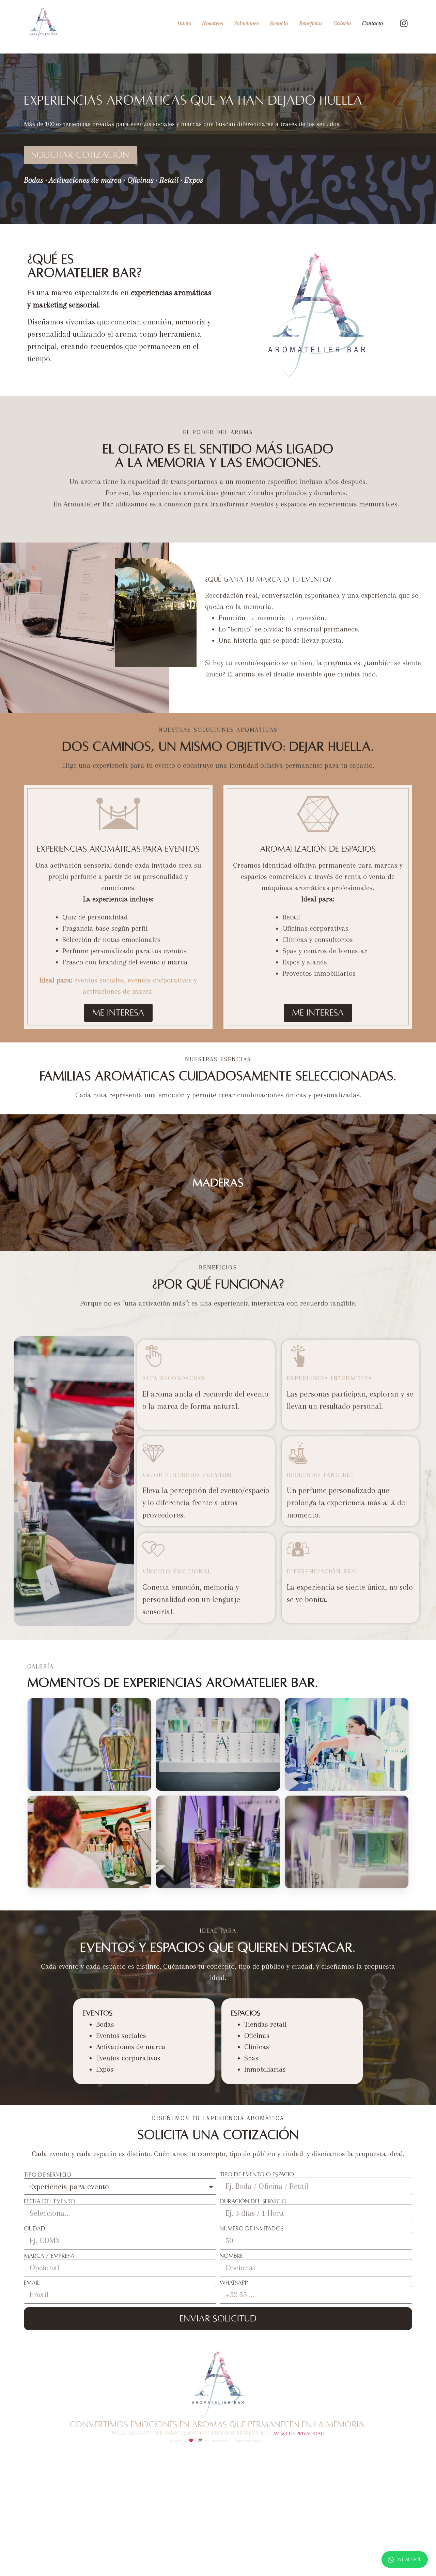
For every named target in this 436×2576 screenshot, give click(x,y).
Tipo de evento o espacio (257, 2175)
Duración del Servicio (253, 2201)
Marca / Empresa (49, 2256)
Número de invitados (252, 2229)
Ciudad (35, 2229)
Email (32, 2283)
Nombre (231, 2256)
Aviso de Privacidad (299, 2434)
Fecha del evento (50, 2201)
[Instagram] (404, 24)
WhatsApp (409, 2559)
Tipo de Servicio (48, 2175)
